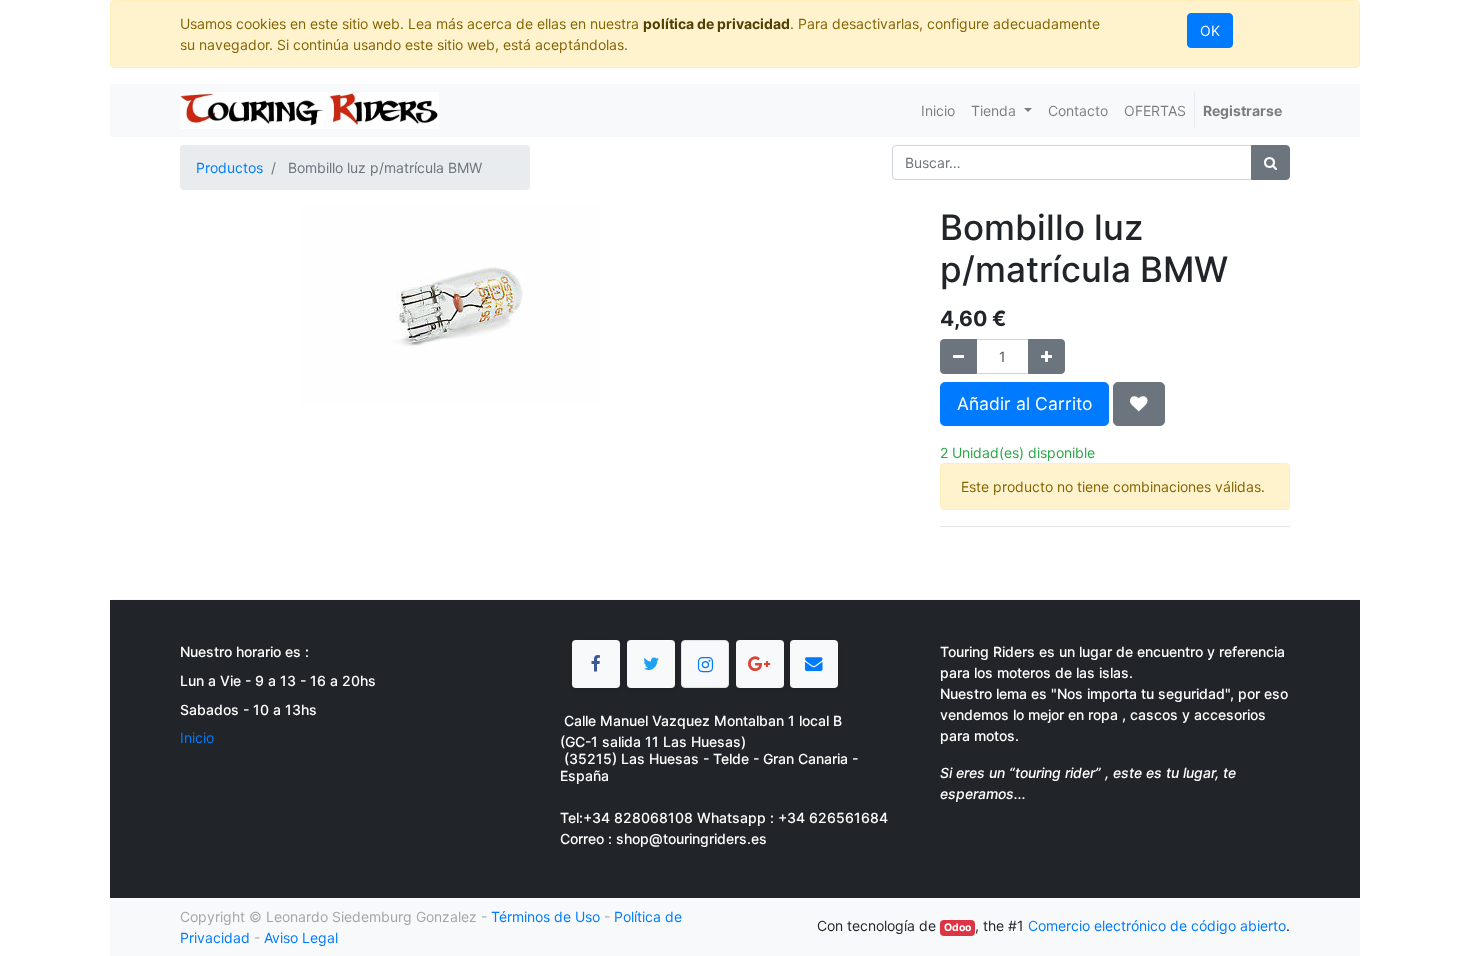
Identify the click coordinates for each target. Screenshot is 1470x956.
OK (1210, 30)
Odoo (957, 927)
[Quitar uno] (958, 356)
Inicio (197, 737)
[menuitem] (938, 110)
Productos (229, 167)
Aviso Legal (301, 937)
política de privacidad (716, 23)
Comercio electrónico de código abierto (1157, 925)
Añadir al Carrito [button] (1024, 403)
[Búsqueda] (1270, 162)
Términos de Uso (545, 916)
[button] (1139, 404)
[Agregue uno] (1046, 356)
